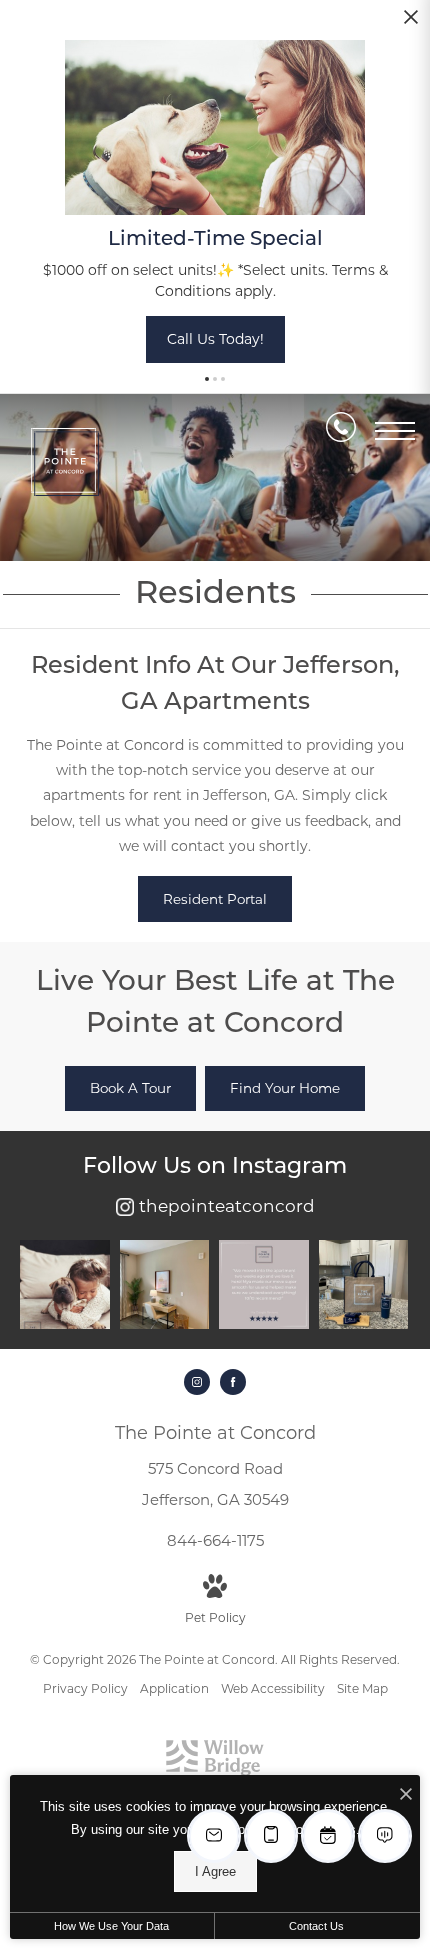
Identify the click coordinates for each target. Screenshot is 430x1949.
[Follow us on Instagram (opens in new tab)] (197, 1382)
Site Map (362, 1688)
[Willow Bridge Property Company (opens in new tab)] (215, 1771)
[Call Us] (341, 431)
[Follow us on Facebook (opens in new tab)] (233, 1382)
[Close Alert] (411, 22)
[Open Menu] (395, 431)
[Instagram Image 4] (364, 1285)
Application (174, 1688)
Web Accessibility (273, 1688)
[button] (207, 379)
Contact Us (316, 1926)
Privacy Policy (85, 1688)
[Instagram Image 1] (65, 1285)
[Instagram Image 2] (165, 1285)
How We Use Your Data (111, 1926)
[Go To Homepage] (65, 462)
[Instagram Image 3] (264, 1285)
